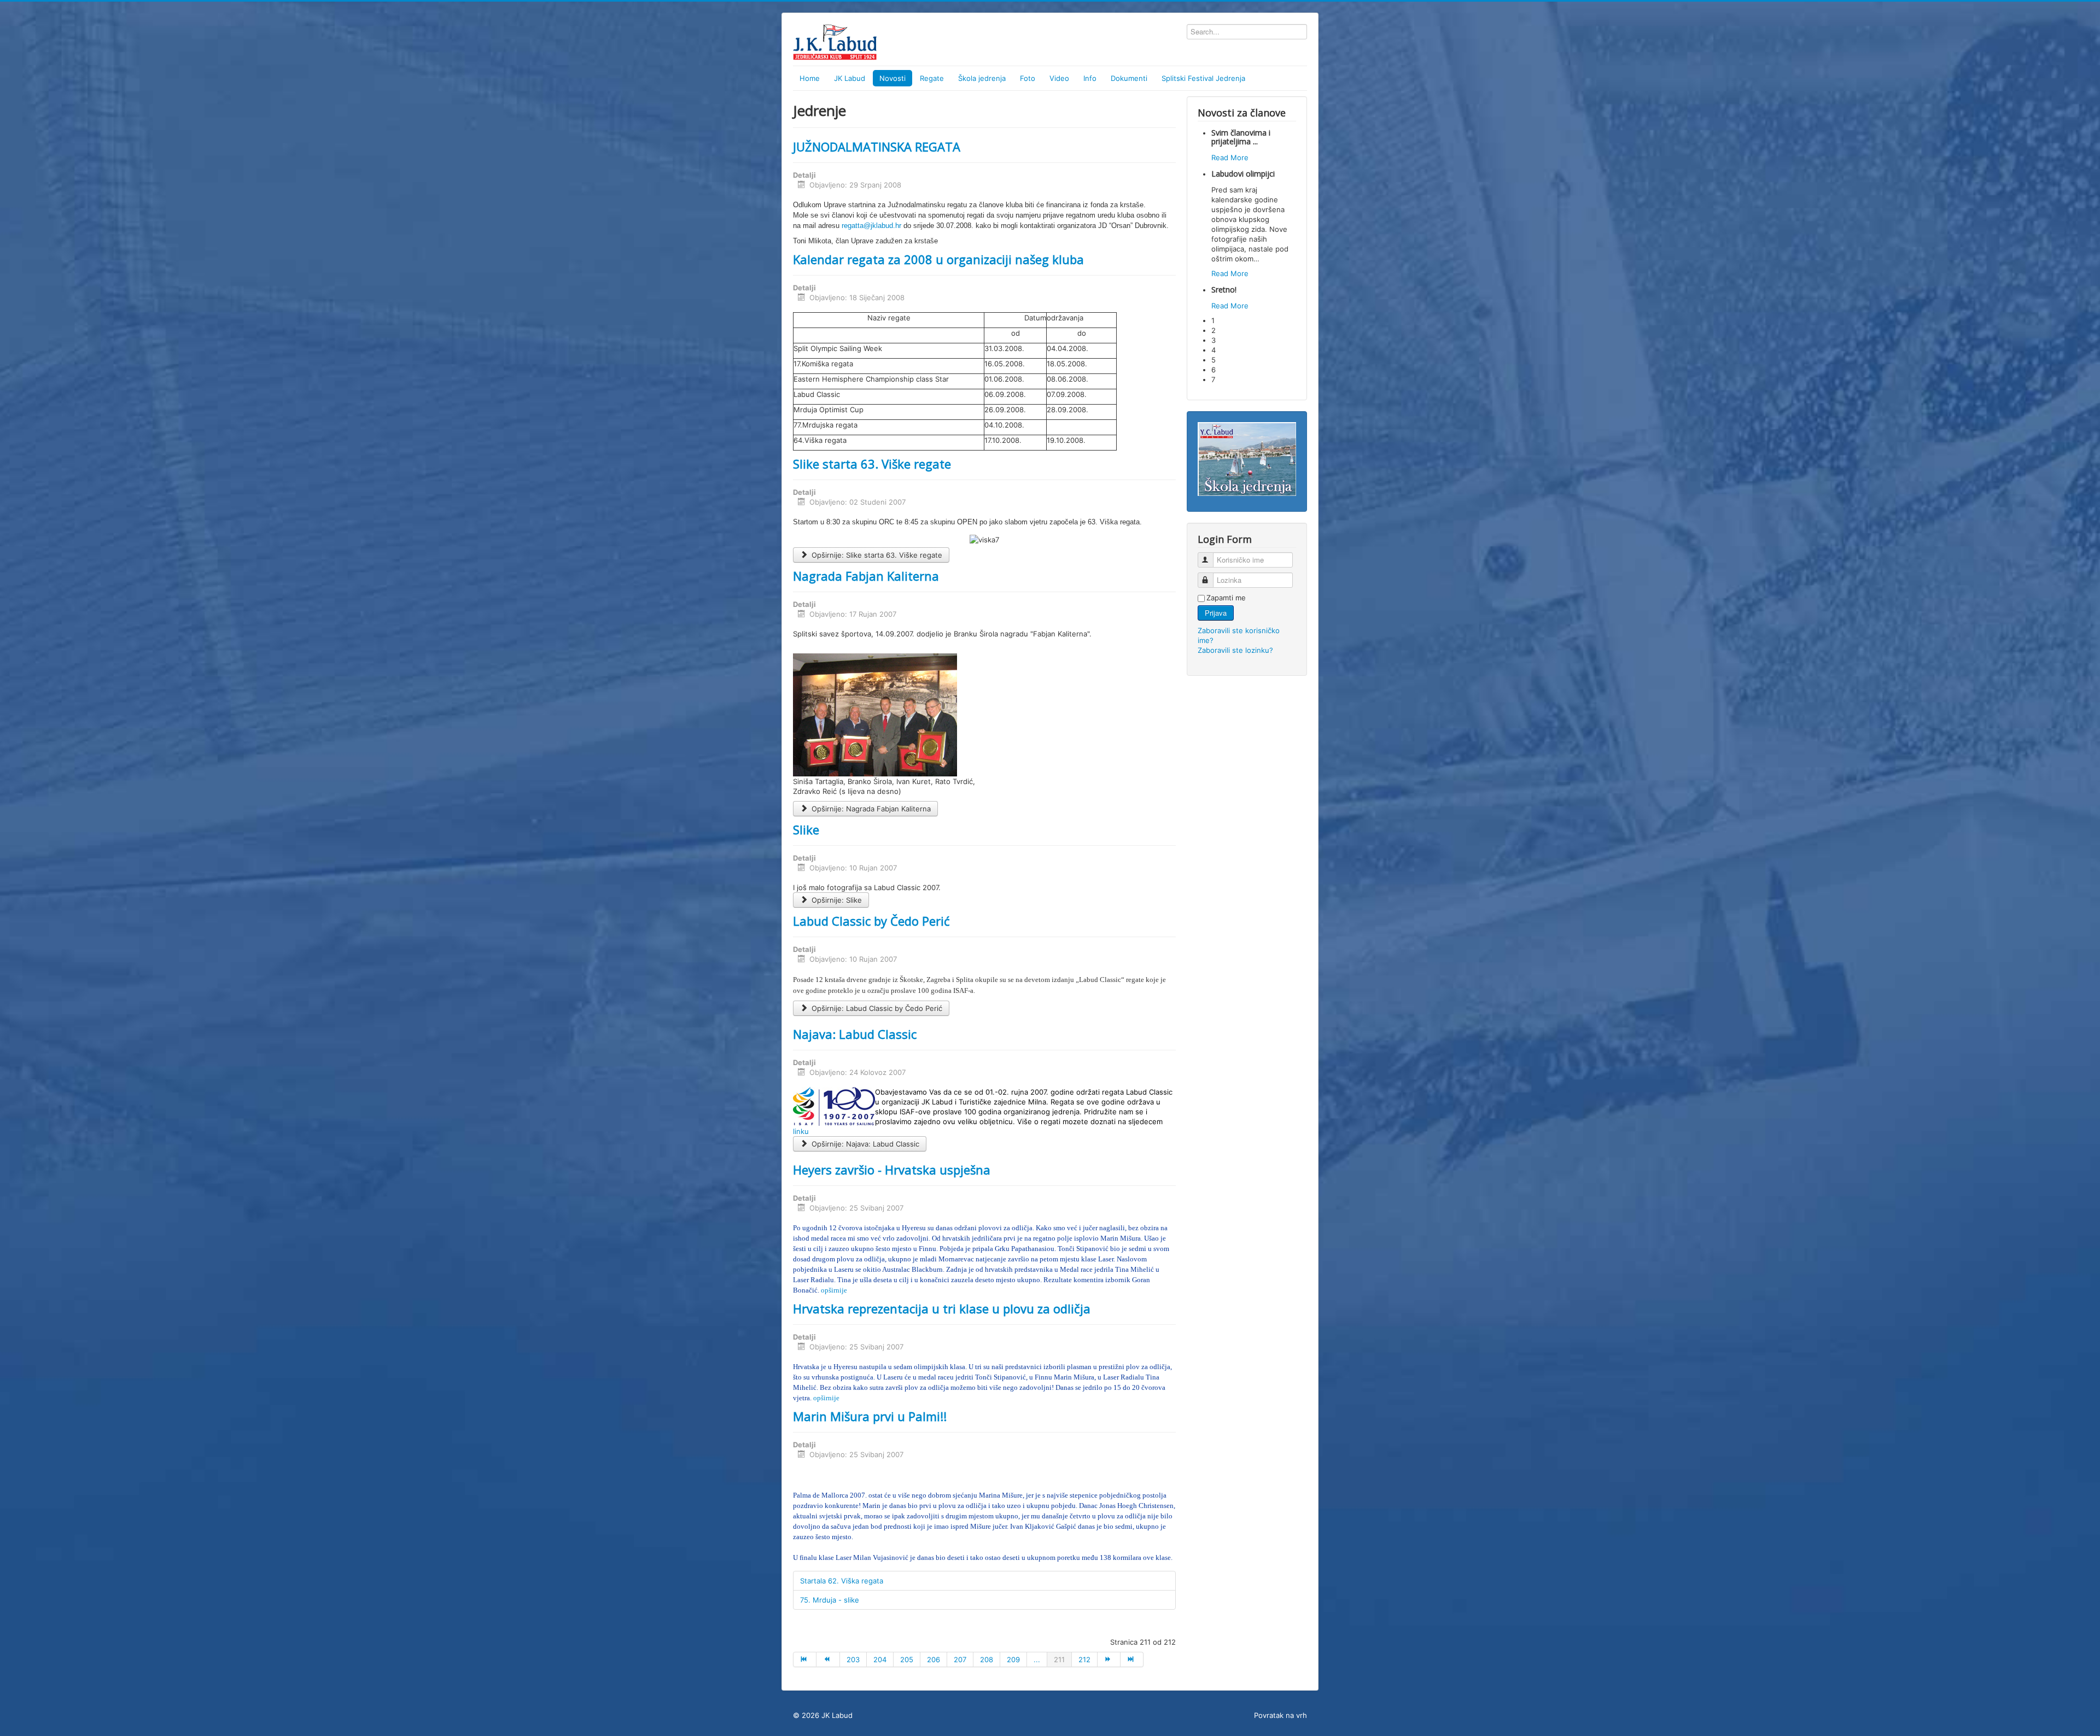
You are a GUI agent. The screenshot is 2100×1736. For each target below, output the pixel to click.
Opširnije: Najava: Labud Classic (864, 1144)
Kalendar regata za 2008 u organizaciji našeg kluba (938, 259)
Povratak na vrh (1281, 1715)
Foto (1028, 78)
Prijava (1216, 613)
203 (853, 1659)
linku (801, 1131)
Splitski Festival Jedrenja (1203, 78)
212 (1084, 1659)
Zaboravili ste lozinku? (1235, 650)
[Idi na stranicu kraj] (1132, 1659)
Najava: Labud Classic (855, 1034)
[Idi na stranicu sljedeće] (1109, 1659)
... (1037, 1659)
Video (1059, 78)
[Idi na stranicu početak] (805, 1659)
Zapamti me (1226, 598)
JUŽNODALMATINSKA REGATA (877, 147)
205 (907, 1659)
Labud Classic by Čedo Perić (871, 921)
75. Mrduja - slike (830, 1600)
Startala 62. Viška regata (842, 1581)
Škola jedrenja (982, 78)
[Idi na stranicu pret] (828, 1659)
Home (810, 78)
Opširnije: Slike (836, 900)
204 (880, 1659)
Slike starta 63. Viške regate (872, 464)
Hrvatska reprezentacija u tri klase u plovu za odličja (942, 1308)
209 (1013, 1659)
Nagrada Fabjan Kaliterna (866, 576)
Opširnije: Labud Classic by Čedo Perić (876, 1008)
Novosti (892, 78)
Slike (806, 829)
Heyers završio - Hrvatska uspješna (892, 1170)
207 (960, 1659)
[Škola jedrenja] (1247, 458)
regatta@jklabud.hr (871, 226)
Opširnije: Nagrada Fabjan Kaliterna (870, 809)
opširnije (834, 1290)
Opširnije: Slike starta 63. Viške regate (876, 555)
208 (987, 1659)
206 (934, 1659)
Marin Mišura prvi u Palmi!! (870, 1416)
